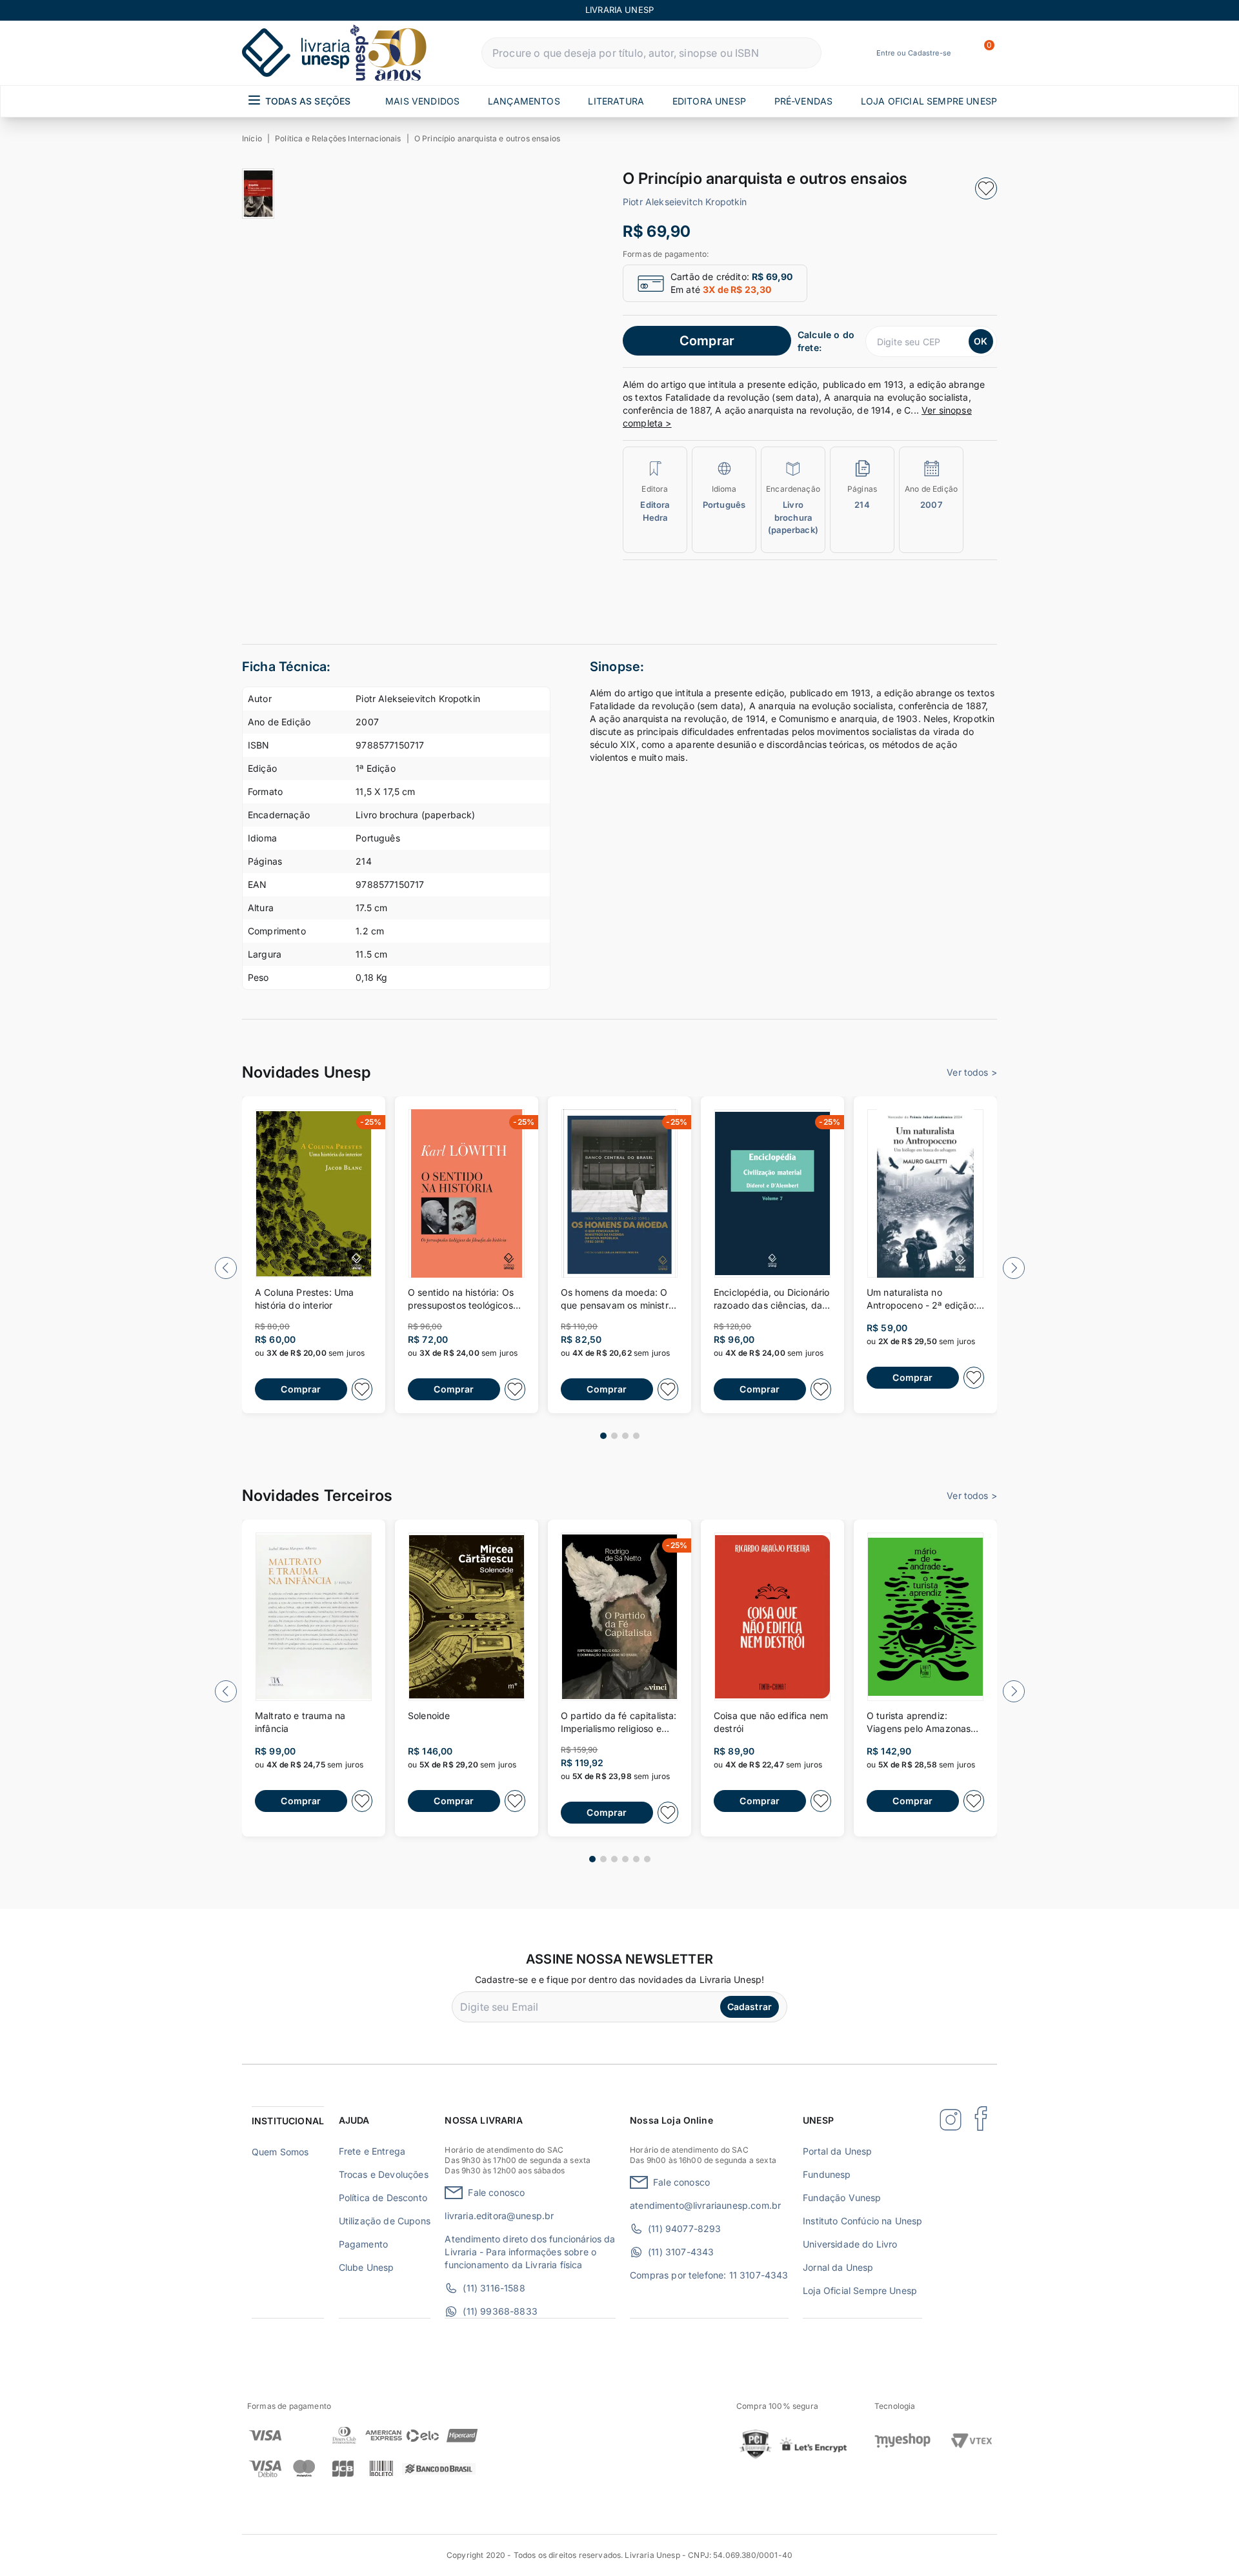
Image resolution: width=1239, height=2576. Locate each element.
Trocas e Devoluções (384, 2174)
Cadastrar (750, 2007)
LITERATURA (616, 101)
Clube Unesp (367, 2267)
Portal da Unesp (837, 2151)
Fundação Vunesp (842, 2198)
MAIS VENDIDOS (422, 101)
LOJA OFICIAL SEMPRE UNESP (929, 101)
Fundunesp (827, 2174)
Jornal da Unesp (838, 2267)
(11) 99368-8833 (500, 2311)
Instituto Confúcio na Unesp (862, 2221)
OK (981, 341)
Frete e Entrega (372, 2151)
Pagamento (363, 2244)
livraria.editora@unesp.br (499, 2216)
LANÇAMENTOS (524, 101)
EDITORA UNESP (709, 101)
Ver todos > (972, 1072)
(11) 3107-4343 (681, 2252)
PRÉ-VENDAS (804, 101)
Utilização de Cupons (385, 2221)
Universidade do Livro (850, 2244)
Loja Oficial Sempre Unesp (860, 2290)
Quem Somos (280, 2152)
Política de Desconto (383, 2198)
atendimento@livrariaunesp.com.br (705, 2205)
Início (252, 138)
